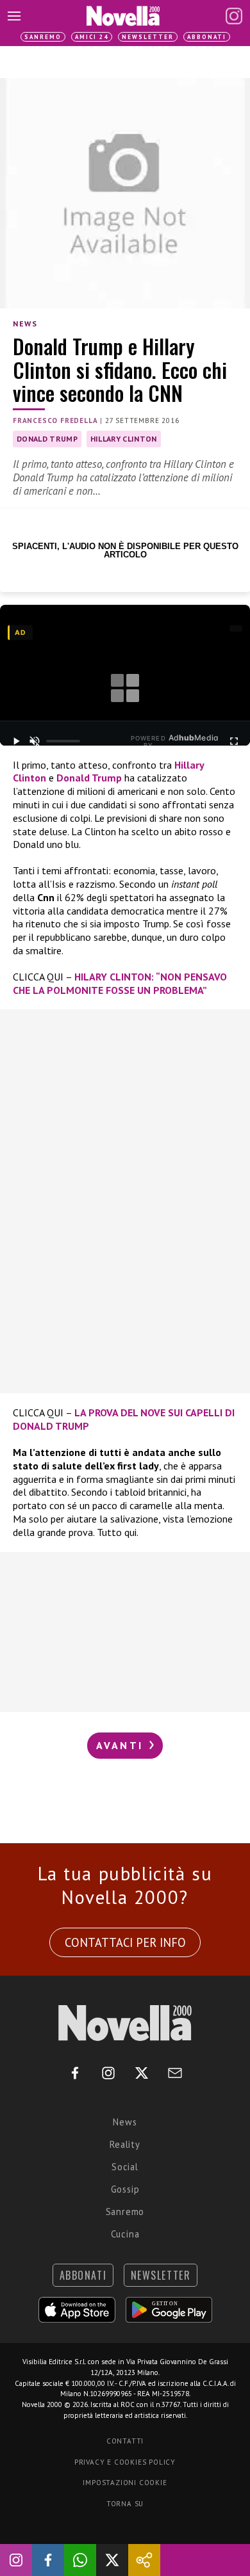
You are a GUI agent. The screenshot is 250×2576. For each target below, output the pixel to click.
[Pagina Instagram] (234, 16)
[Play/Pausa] (16, 741)
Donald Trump (47, 439)
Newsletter (148, 37)
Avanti (122, 1745)
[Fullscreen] (234, 741)
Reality (125, 2144)
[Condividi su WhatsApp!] (80, 2560)
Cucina (125, 2234)
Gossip (125, 2189)
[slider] (63, 741)
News (25, 324)
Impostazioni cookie (125, 2483)
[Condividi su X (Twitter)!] (112, 2560)
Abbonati (207, 37)
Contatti (125, 2441)
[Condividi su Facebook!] (48, 2560)
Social (125, 2167)
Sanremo (43, 37)
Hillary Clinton (124, 439)
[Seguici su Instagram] (16, 2560)
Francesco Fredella (55, 420)
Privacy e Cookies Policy (125, 2462)
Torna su (125, 2504)
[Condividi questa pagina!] (144, 2560)
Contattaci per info (125, 1942)
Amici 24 (92, 37)
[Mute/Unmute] (34, 741)
